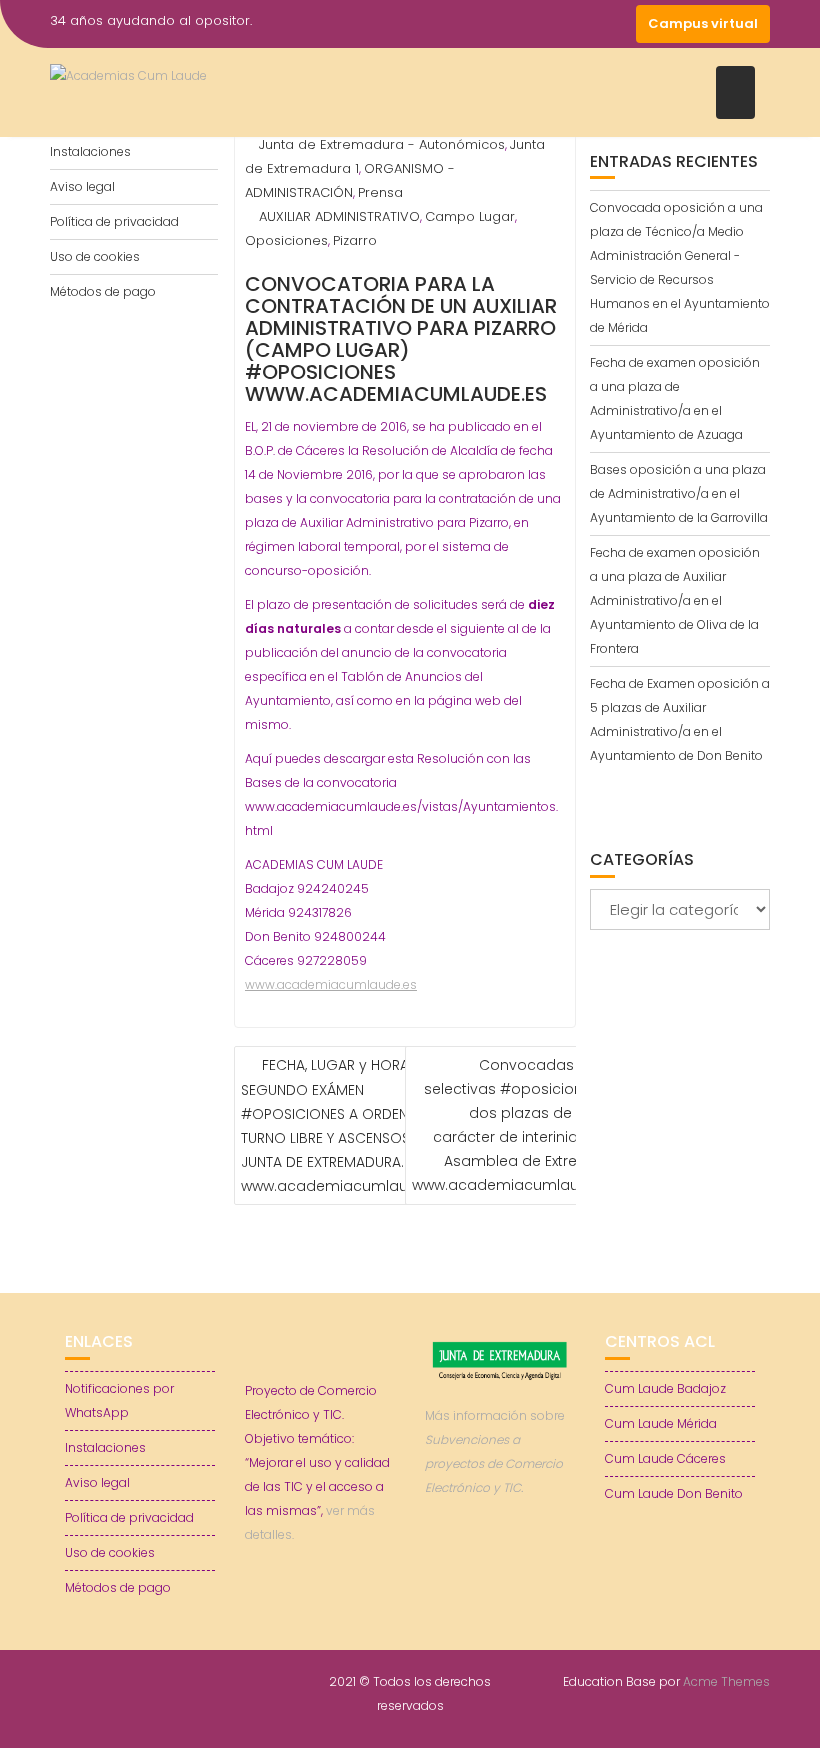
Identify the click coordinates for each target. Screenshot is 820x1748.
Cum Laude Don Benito (674, 1493)
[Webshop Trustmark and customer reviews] (500, 1556)
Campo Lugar (470, 216)
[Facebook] (508, 24)
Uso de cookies (95, 256)
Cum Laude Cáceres (665, 1458)
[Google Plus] (616, 24)
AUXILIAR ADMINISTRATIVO (339, 216)
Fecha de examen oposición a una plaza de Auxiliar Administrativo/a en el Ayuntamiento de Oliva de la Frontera (675, 600)
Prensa (380, 192)
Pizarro (355, 240)
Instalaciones (90, 151)
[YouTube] (580, 24)
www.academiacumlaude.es (331, 984)
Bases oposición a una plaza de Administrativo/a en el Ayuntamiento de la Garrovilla (679, 493)
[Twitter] (544, 24)
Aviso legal (82, 186)
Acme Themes (726, 1681)
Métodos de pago (103, 291)
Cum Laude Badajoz (665, 1388)
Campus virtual (703, 23)
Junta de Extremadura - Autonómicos (382, 144)
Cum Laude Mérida (661, 1423)
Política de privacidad (114, 221)
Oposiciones (286, 240)
